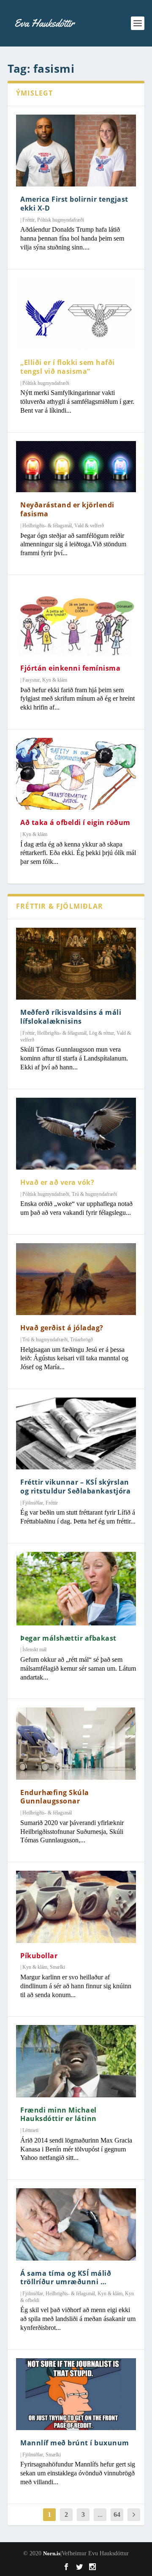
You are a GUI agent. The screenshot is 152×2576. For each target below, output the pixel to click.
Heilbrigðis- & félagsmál (47, 526)
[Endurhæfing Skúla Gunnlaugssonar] (76, 1743)
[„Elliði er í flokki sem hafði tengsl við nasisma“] (76, 314)
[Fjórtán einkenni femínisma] (76, 619)
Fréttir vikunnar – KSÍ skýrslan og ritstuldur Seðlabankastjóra (75, 1487)
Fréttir (28, 220)
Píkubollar (39, 1956)
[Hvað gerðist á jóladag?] (76, 1279)
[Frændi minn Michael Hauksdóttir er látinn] (76, 2061)
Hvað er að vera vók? (57, 1182)
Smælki (57, 1967)
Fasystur (31, 680)
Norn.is (52, 2553)
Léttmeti (30, 2130)
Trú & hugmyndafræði (94, 1194)
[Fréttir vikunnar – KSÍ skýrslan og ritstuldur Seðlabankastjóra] (76, 1433)
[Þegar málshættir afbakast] (76, 1589)
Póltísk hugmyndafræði (61, 220)
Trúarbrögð (81, 1340)
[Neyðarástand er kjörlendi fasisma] (76, 467)
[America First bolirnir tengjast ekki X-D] (76, 151)
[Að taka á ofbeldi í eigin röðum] (76, 774)
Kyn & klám (55, 680)
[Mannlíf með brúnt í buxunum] (76, 2394)
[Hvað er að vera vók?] (76, 1134)
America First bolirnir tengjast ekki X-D (74, 204)
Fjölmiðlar (33, 1503)
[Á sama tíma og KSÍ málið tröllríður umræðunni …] (76, 2224)
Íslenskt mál (34, 1650)
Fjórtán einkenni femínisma (70, 668)
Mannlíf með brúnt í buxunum (75, 2443)
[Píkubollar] (76, 1907)
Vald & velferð (89, 526)
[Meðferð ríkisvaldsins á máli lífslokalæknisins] (76, 964)
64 (117, 2514)
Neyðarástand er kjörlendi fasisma (67, 509)
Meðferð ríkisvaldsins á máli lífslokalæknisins (71, 1017)
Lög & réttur (102, 1033)
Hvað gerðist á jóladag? (62, 1328)
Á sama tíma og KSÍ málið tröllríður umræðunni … (66, 2278)
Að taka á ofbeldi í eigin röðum (75, 822)
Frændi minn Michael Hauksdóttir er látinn (58, 2114)
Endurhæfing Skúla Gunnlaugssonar (55, 1797)
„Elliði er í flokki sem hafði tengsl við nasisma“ (68, 367)
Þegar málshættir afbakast (68, 1638)
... (100, 2514)
